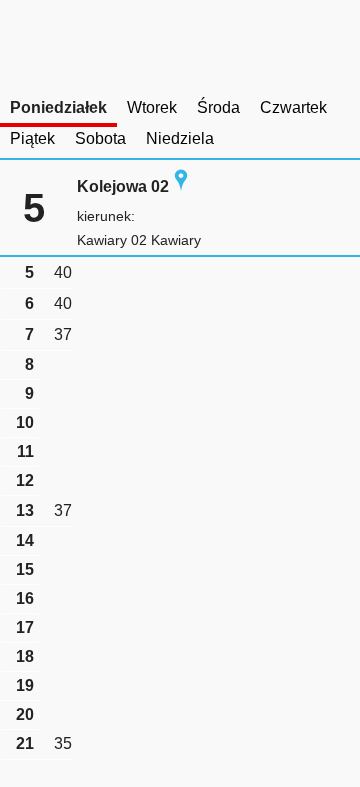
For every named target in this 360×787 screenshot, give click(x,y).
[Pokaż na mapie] (181, 186)
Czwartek (293, 107)
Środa (218, 107)
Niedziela (180, 138)
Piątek (32, 138)
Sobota (100, 138)
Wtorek (152, 107)
